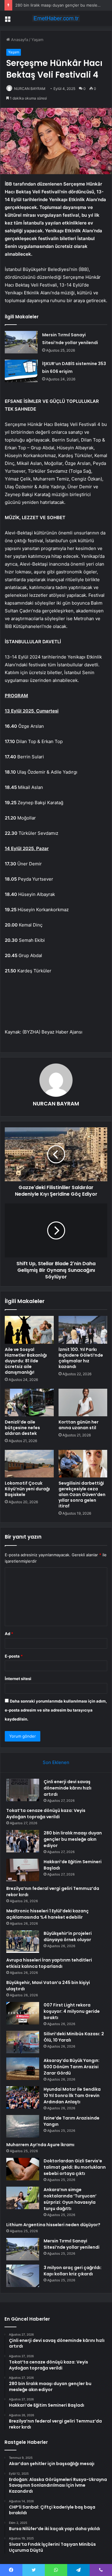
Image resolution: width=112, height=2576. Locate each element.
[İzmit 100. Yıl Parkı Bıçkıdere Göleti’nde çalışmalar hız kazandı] (83, 1330)
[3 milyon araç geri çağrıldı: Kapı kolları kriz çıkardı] (23, 2276)
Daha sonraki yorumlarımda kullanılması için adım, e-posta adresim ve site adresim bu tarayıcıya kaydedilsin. (56, 1710)
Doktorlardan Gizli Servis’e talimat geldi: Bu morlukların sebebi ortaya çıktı (75, 2167)
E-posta (14, 1656)
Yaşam (37, 40)
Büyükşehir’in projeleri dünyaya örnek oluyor (68, 1936)
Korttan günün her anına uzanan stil (79, 1425)
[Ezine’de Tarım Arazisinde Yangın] (23, 2126)
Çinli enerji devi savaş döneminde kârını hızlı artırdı (67, 1788)
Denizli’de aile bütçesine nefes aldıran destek (22, 1428)
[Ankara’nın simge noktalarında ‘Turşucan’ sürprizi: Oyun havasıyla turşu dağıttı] (23, 2198)
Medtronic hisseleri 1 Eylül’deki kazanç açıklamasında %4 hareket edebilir (47, 1914)
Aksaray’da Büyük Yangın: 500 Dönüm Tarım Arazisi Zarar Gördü (72, 2067)
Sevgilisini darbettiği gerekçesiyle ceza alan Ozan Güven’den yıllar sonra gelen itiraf (82, 1495)
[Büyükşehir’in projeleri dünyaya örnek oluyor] (23, 1942)
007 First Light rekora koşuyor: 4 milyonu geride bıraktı (72, 2011)
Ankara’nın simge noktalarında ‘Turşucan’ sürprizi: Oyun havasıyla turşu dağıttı (70, 2199)
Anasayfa (19, 40)
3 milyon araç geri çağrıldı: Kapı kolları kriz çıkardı (73, 2271)
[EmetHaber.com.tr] (56, 18)
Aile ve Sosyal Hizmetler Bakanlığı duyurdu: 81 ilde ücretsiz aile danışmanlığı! (26, 1361)
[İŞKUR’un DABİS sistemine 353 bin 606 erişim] (21, 371)
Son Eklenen (56, 1762)
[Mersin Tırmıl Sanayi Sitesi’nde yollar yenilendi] (21, 342)
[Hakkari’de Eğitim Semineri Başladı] (23, 1870)
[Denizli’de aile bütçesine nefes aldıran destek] (29, 1403)
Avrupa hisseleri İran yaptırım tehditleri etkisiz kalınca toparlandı (49, 1963)
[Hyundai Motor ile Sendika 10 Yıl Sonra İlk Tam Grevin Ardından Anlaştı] (23, 2097)
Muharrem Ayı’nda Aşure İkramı (40, 2145)
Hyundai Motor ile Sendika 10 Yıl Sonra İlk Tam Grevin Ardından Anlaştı (72, 2096)
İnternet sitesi (18, 1679)
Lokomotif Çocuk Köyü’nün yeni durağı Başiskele (27, 1489)
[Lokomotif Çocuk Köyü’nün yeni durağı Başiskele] (29, 1464)
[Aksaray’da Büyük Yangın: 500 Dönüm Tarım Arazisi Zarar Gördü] (23, 2069)
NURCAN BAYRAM (30, 89)
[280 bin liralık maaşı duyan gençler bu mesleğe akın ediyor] (23, 1841)
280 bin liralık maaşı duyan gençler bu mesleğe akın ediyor (73, 1839)
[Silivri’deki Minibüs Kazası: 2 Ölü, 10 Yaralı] (23, 2042)
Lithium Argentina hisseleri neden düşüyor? (53, 2225)
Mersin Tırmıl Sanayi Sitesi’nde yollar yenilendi (72, 2244)
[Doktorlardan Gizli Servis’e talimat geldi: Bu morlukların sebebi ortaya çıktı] (23, 2169)
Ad (9, 1634)
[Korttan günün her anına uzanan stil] (83, 1403)
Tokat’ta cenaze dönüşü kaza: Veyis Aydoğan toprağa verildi (46, 1814)
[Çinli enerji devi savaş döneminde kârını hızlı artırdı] (23, 1790)
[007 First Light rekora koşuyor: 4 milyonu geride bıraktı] (23, 2013)
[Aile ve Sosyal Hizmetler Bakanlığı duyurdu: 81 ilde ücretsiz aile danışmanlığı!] (29, 1330)
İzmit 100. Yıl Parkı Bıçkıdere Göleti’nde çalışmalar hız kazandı (81, 1358)
